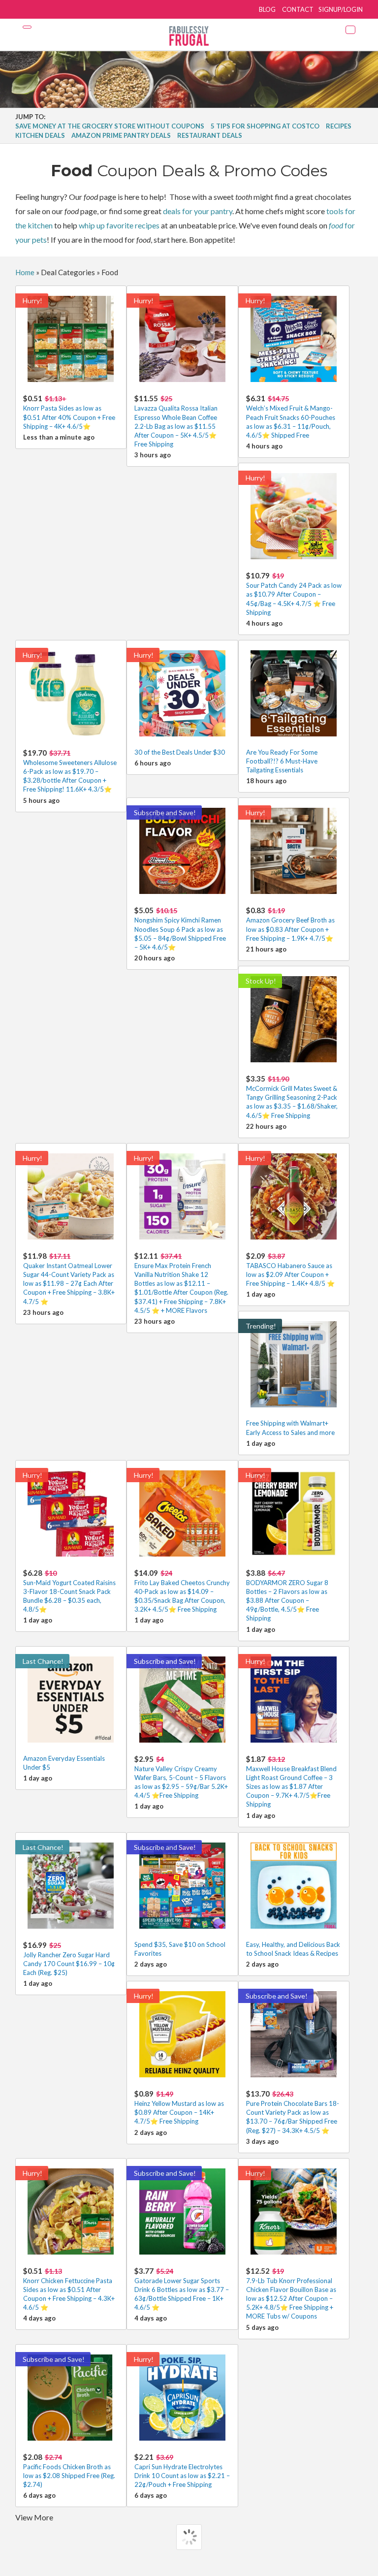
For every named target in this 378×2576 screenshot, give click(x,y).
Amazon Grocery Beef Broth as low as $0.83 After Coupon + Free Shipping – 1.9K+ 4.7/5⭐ (290, 924)
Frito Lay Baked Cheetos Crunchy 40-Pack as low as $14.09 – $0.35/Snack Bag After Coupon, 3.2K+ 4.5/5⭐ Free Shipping (182, 1591)
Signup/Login (341, 9)
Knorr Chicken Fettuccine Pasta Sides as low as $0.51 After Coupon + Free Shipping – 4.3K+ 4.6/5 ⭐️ (69, 2289)
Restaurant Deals (210, 135)
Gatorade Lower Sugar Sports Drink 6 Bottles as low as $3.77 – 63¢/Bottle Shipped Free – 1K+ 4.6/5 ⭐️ (182, 2289)
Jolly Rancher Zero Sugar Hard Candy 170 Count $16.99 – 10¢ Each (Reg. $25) (69, 1958)
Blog (267, 9)
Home (25, 272)
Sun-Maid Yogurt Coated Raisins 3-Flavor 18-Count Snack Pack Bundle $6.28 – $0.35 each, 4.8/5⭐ (69, 1591)
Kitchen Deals (40, 135)
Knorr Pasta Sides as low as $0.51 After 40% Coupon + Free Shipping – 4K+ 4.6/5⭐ (69, 412)
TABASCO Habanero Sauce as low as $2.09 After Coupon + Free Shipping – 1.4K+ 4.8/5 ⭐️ (290, 1269)
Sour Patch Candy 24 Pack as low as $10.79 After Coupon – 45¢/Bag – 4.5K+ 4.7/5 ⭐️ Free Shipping (294, 594)
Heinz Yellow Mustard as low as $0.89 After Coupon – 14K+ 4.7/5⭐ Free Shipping (179, 2107)
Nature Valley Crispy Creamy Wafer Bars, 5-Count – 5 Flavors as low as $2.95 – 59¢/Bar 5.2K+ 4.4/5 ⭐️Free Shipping (181, 1777)
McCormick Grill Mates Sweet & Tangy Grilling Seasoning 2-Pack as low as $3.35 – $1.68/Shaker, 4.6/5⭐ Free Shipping (292, 1097)
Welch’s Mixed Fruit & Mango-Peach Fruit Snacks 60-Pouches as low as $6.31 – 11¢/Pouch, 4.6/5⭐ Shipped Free (291, 416)
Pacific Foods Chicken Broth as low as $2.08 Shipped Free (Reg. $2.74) (69, 2470)
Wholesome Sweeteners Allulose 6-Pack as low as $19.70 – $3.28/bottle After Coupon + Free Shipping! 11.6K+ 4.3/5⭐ (70, 771)
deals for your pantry (198, 211)
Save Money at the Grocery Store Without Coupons (110, 126)
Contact (298, 9)
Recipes (339, 126)
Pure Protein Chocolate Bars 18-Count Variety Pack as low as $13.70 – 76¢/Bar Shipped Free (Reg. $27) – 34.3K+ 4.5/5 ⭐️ (293, 2112)
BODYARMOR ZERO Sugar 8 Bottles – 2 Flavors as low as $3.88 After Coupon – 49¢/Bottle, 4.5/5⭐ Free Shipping (287, 1595)
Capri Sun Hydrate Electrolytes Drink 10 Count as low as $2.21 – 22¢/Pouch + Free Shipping (182, 2470)
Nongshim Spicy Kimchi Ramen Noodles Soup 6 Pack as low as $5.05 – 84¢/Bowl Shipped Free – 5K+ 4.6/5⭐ (180, 928)
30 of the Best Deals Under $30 (180, 752)
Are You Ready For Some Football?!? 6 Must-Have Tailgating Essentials (282, 761)
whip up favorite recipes (119, 225)
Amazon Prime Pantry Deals (121, 135)
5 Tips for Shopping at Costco (265, 126)
